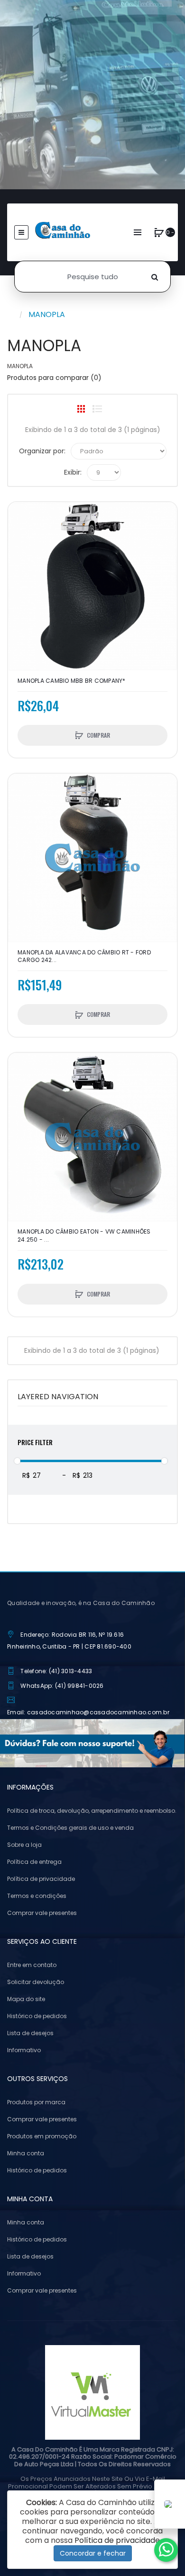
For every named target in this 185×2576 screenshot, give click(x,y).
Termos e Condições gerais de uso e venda (70, 1828)
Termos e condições (37, 1896)
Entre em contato (32, 1965)
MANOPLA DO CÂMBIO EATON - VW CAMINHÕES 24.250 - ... (84, 1235)
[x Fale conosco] (166, 2550)
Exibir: (73, 472)
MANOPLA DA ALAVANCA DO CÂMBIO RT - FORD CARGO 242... (84, 956)
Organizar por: (42, 451)
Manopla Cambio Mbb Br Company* (72, 681)
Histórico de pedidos (37, 2016)
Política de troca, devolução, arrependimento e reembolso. (92, 1811)
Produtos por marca (36, 2102)
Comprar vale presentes (42, 1913)
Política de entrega (34, 1862)
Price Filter (35, 1442)
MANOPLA (47, 314)
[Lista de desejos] (20, 516)
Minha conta (26, 2153)
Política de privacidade (41, 1879)
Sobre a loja (24, 1845)
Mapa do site (26, 1999)
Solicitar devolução (36, 1982)
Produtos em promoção (42, 2136)
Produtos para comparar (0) (54, 378)
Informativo (24, 2050)
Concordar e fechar (93, 2553)
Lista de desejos (30, 2033)
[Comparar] (20, 533)
